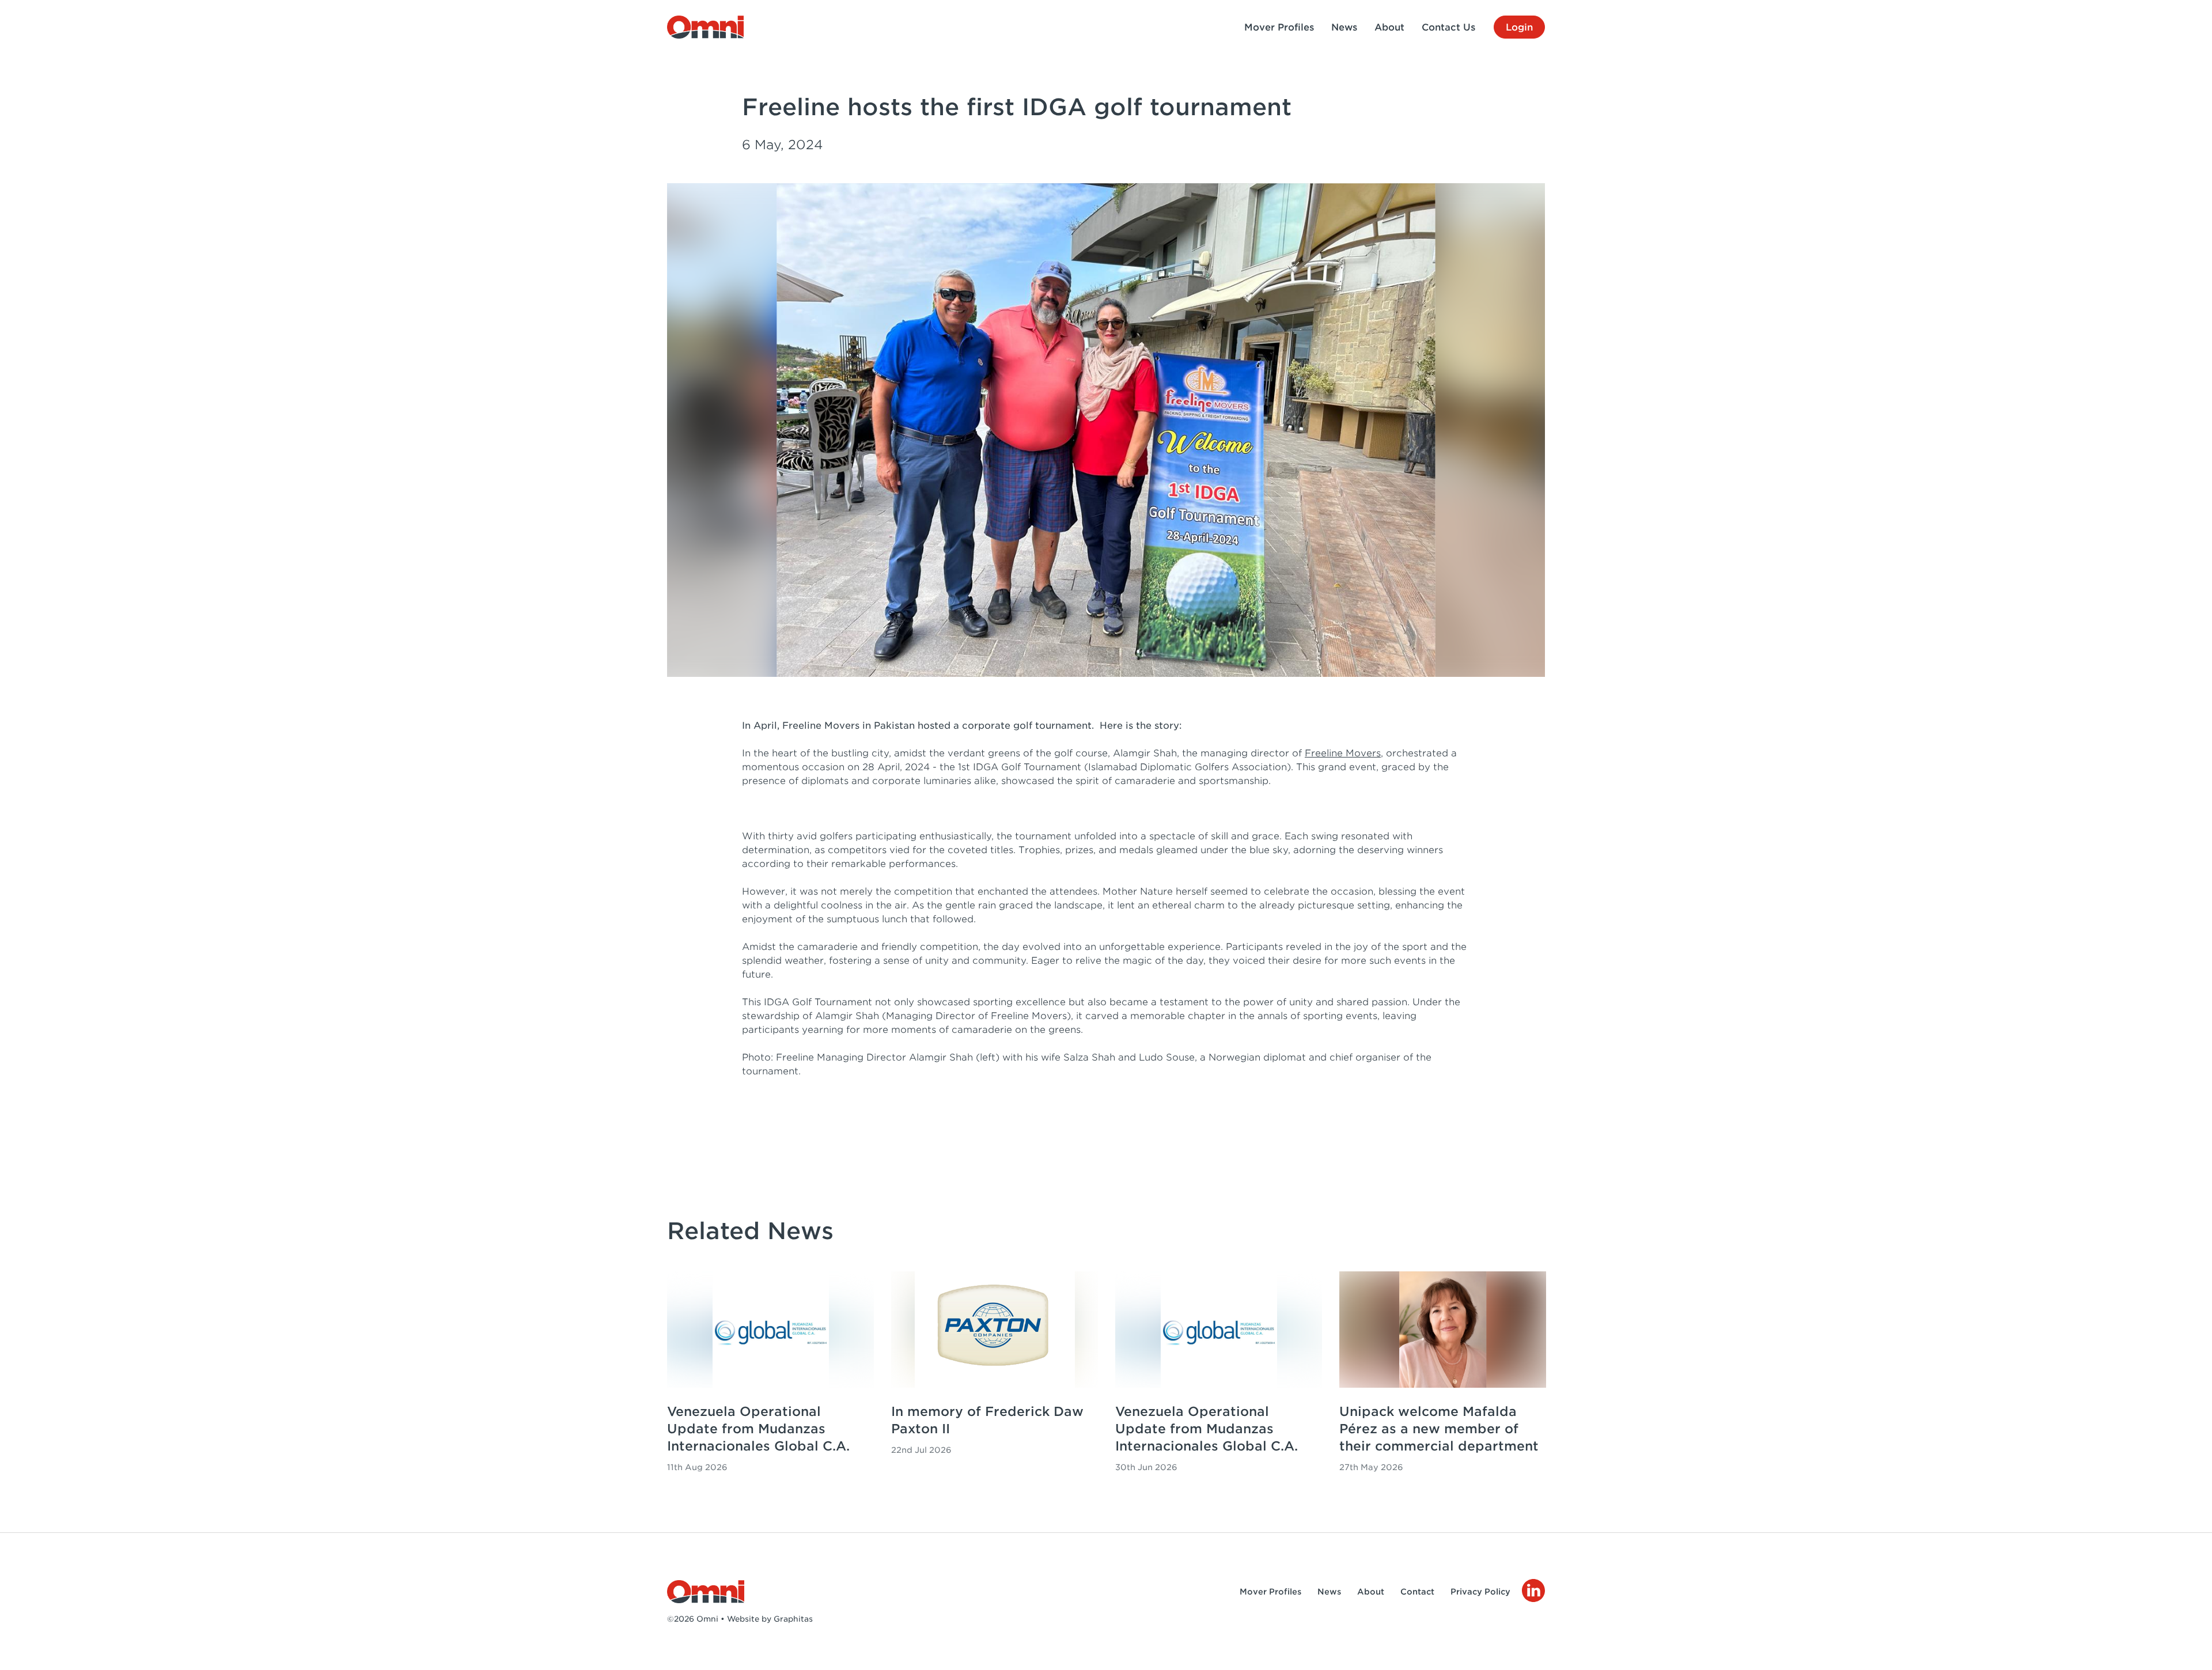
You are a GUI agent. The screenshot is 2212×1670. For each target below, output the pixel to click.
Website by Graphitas (770, 1619)
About (1389, 27)
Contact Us (1448, 27)
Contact (1417, 1592)
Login (1519, 27)
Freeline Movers (1343, 753)
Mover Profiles (1279, 27)
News (1344, 27)
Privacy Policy (1480, 1592)
